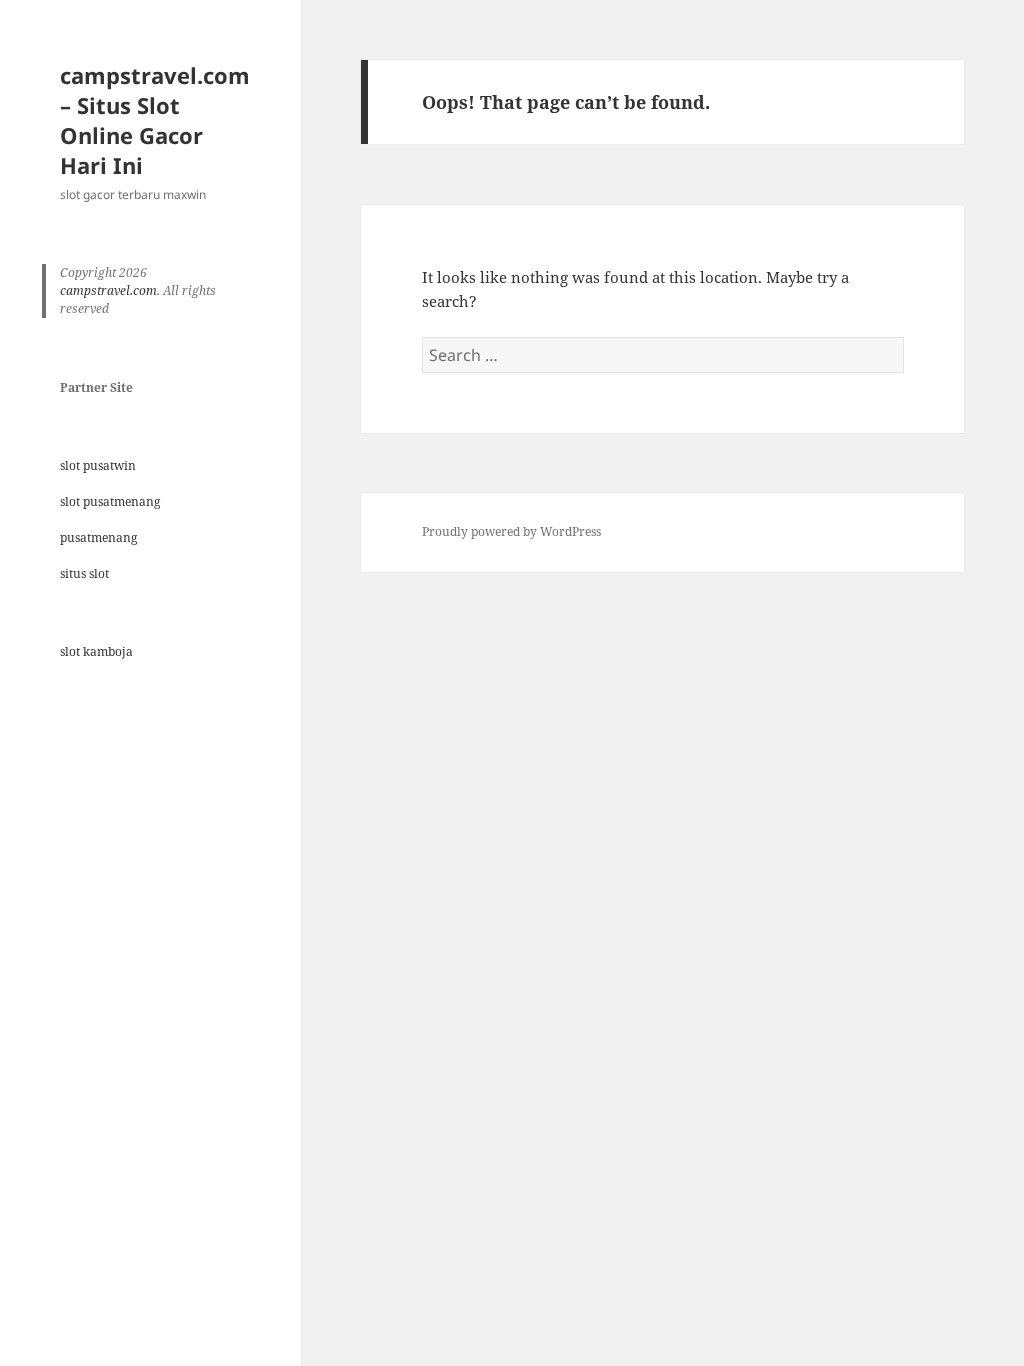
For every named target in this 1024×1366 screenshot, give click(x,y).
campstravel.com (108, 290)
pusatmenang (98, 537)
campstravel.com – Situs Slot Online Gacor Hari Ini (155, 120)
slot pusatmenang (110, 501)
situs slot (84, 573)
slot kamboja (96, 651)
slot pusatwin (98, 465)
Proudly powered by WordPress (511, 531)
